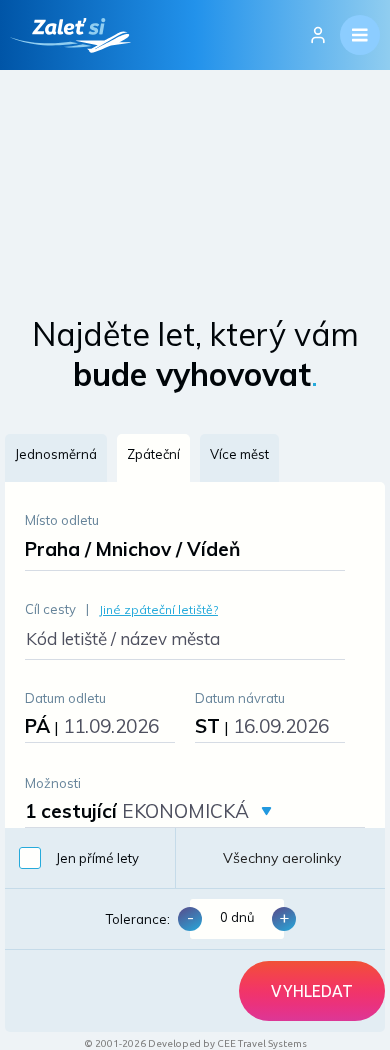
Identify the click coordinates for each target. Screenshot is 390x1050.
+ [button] (284, 917)
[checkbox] (90, 858)
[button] (56, 458)
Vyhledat (312, 991)
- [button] (190, 917)
